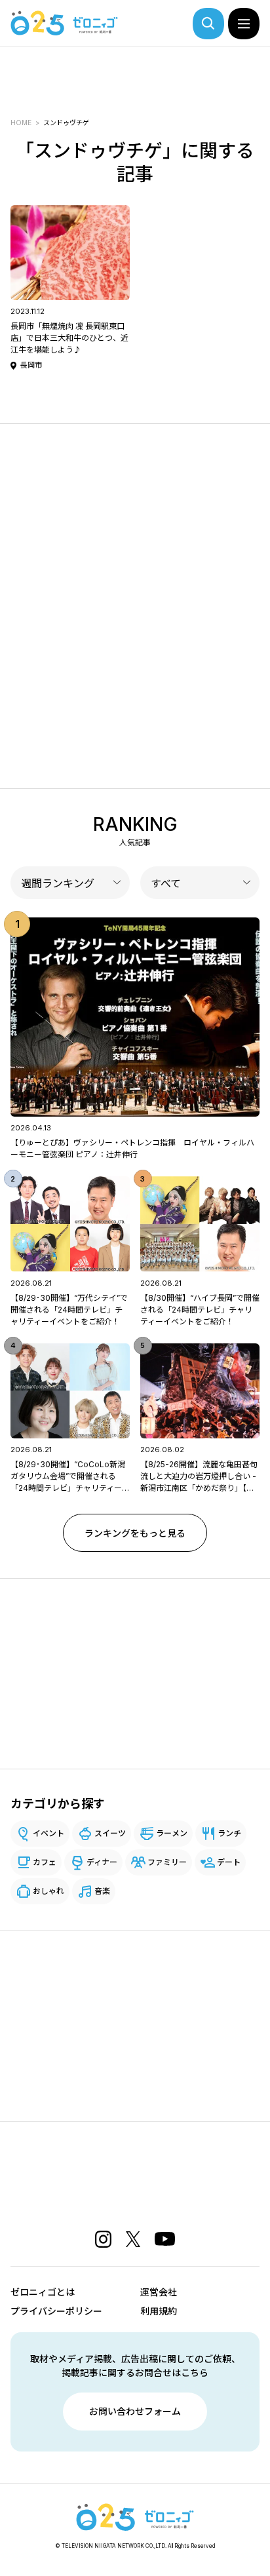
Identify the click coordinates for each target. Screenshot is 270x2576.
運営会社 (159, 2292)
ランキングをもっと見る (135, 1533)
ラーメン (172, 1833)
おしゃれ (48, 1891)
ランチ (229, 1833)
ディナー (102, 1862)
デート (229, 1862)
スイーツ (110, 1833)
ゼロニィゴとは (43, 2292)
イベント (48, 1833)
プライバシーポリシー (56, 2311)
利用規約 (159, 2311)
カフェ (45, 1862)
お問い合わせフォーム (135, 2411)
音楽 (102, 1891)
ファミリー (167, 1862)
